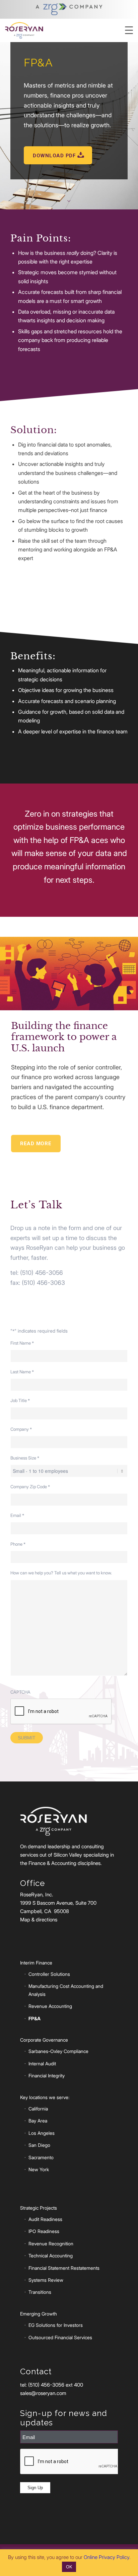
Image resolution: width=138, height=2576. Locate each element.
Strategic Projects (39, 2208)
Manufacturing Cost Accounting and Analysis (66, 1990)
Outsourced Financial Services (60, 2337)
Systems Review (46, 2280)
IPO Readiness (44, 2231)
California (38, 2109)
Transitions (40, 2292)
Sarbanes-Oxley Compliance (58, 2051)
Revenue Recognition (51, 2244)
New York (39, 2169)
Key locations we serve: (45, 2097)
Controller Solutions (49, 1974)
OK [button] (69, 2567)
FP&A (34, 2018)
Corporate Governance (44, 2040)
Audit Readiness (45, 2219)
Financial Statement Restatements (64, 2268)
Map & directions (39, 1920)
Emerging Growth (39, 2314)
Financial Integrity (47, 2076)
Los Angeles (42, 2133)
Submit (27, 1738)
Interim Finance (36, 1963)
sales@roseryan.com (43, 2393)
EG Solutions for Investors (56, 2325)
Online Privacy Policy (107, 2557)
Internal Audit (42, 2064)
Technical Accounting (51, 2256)
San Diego (39, 2145)
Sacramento (41, 2157)
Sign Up (35, 2488)
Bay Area (38, 2121)
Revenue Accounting (50, 2006)
